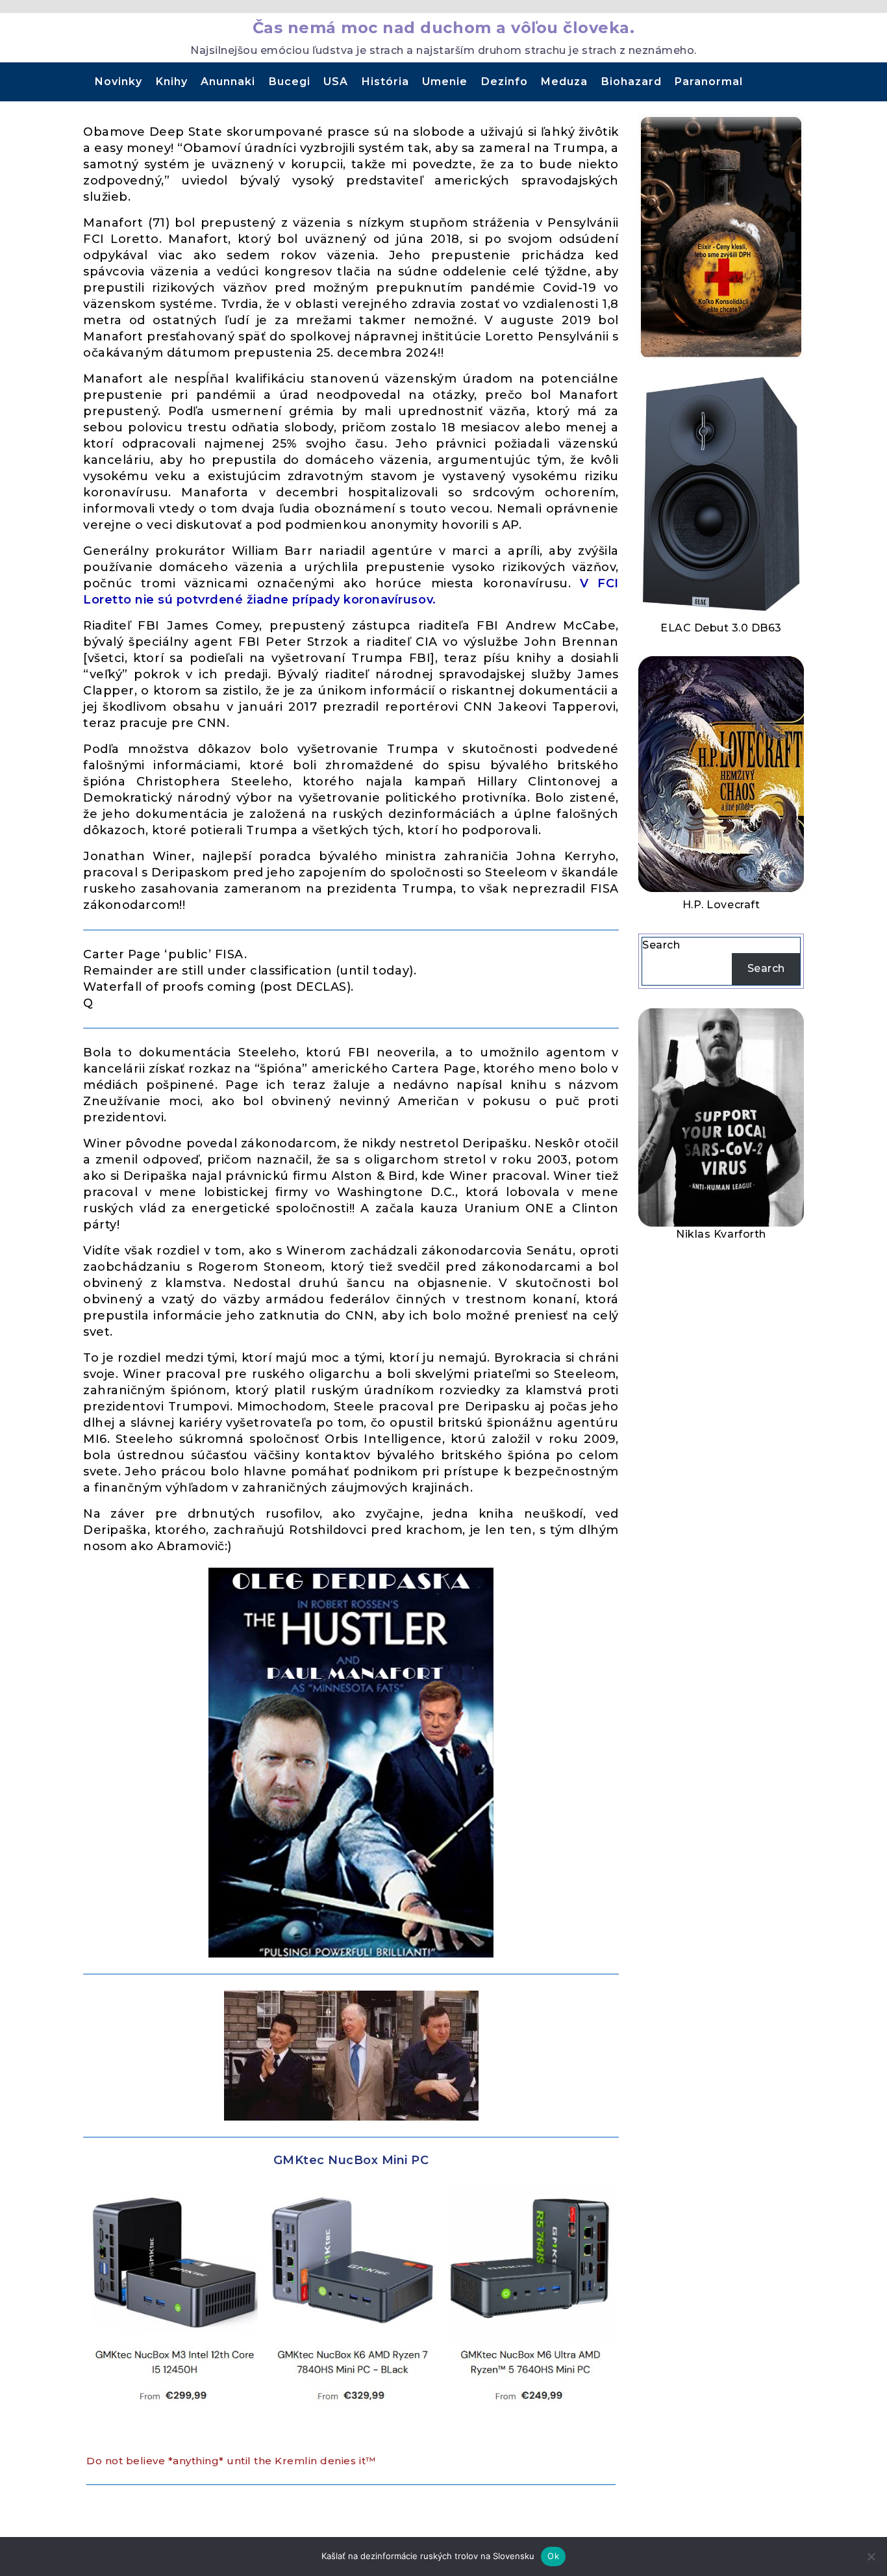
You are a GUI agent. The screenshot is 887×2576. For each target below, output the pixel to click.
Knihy (172, 82)
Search (661, 945)
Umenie (445, 82)
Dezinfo (505, 82)
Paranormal (709, 82)
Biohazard (631, 82)
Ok (553, 2556)
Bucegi (290, 82)
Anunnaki (228, 82)
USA (336, 82)
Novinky (119, 82)
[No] (871, 2557)
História (385, 82)
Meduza (564, 82)
